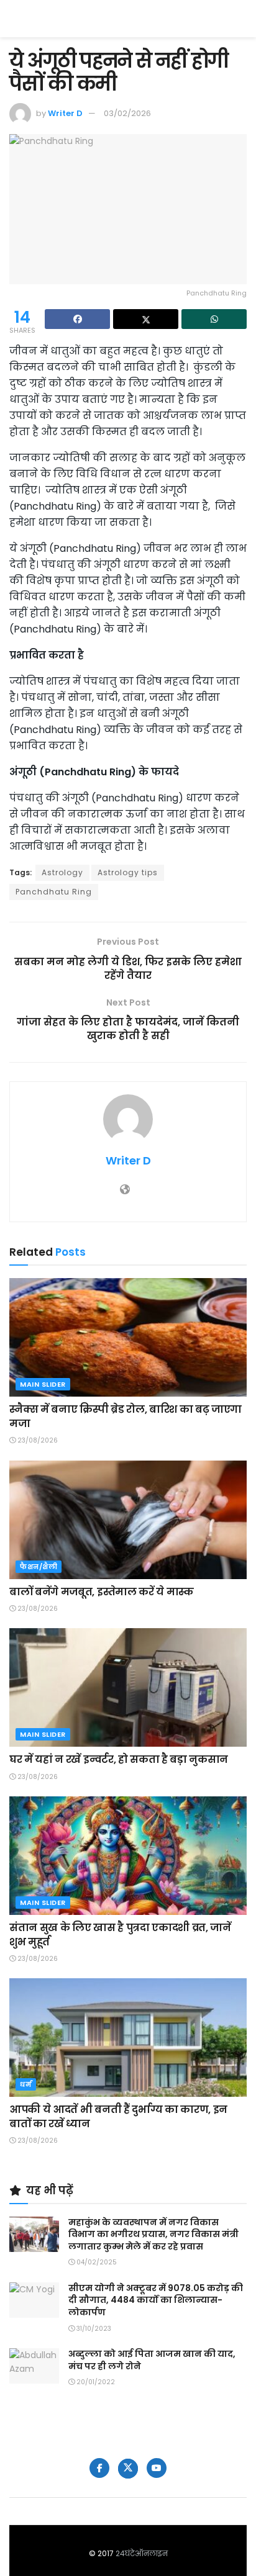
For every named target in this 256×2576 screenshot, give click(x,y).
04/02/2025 (96, 2262)
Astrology (62, 872)
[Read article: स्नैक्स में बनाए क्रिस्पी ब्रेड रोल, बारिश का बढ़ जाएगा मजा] (128, 1337)
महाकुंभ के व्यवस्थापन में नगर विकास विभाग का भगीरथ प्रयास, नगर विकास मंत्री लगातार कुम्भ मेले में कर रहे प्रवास (153, 2234)
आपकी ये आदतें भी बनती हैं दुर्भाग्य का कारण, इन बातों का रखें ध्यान (118, 2116)
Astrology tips (128, 872)
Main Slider (43, 1384)
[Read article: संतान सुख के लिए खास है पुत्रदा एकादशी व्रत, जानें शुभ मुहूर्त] (128, 1856)
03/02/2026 (127, 113)
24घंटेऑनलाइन (142, 2553)
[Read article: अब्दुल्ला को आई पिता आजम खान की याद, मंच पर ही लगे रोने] (34, 2366)
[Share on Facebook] (77, 319)
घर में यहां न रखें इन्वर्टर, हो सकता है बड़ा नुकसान (119, 1759)
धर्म (26, 2084)
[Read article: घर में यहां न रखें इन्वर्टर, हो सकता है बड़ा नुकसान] (128, 1687)
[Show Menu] (241, 19)
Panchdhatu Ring (54, 892)
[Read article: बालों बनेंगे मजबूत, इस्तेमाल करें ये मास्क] (128, 1520)
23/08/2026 (37, 1440)
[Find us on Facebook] (99, 2468)
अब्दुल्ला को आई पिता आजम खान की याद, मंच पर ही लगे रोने (152, 2360)
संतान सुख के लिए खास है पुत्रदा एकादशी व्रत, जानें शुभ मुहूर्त (120, 1934)
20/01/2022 (95, 2382)
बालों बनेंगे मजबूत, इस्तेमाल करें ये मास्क (102, 1592)
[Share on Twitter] (146, 319)
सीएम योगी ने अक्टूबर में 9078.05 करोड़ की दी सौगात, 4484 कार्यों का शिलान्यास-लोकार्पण (156, 2300)
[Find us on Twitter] (128, 2469)
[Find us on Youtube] (157, 2468)
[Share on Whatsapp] (214, 319)
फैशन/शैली (39, 1567)
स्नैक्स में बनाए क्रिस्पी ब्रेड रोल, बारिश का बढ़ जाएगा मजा (126, 1416)
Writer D (65, 113)
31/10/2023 (93, 2329)
